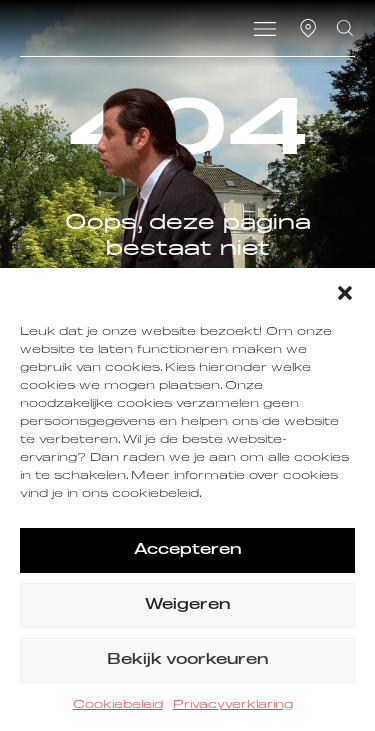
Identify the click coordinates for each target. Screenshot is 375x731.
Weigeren (187, 604)
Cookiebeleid (118, 705)
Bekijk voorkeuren (187, 659)
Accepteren (187, 549)
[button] (345, 293)
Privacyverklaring (233, 705)
